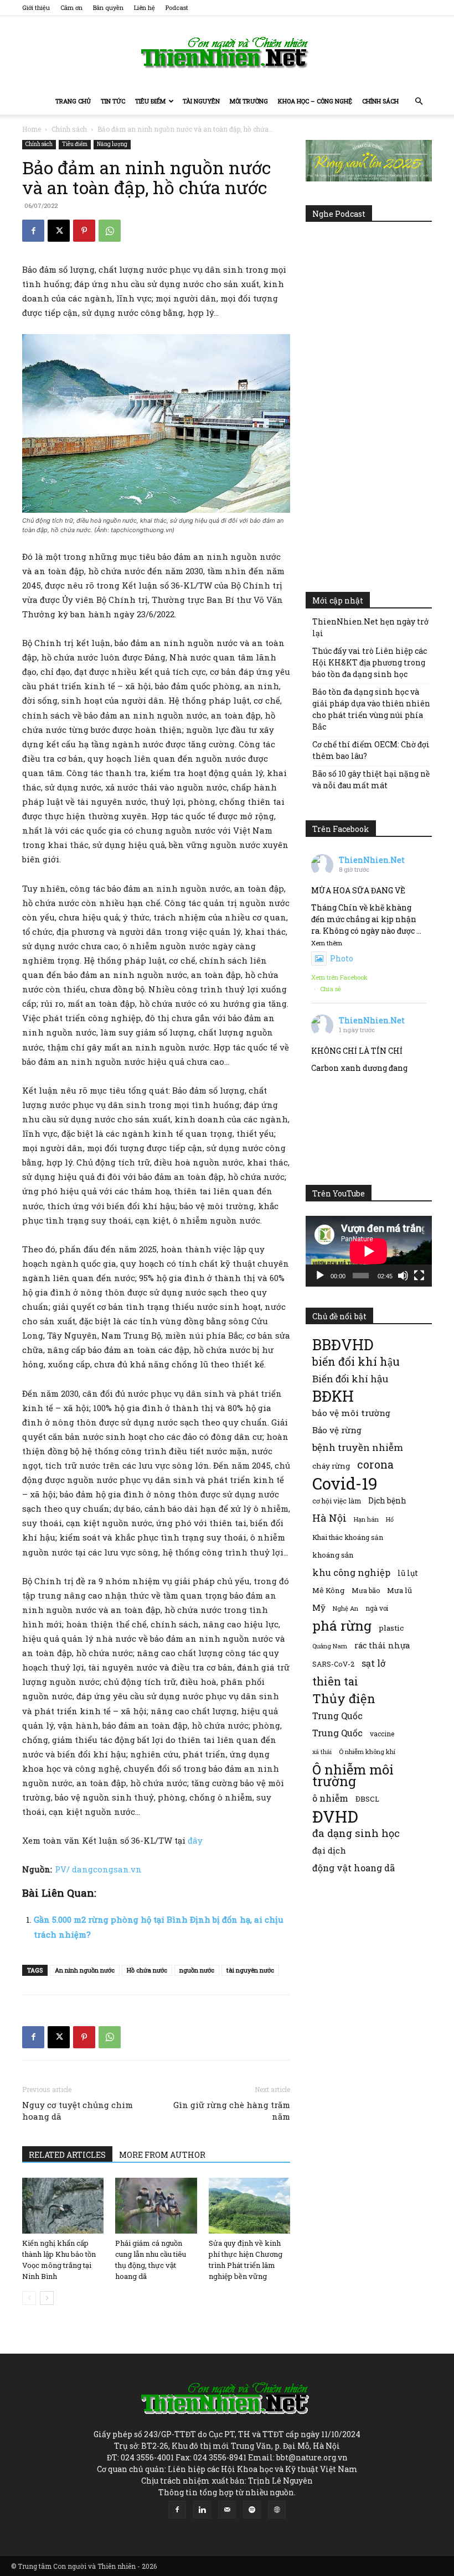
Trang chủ (73, 101)
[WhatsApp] (110, 231)
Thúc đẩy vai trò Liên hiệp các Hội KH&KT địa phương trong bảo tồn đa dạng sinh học (370, 662)
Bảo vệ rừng (337, 1430)
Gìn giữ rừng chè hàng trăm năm (232, 2111)
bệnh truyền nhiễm (358, 1447)
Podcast (177, 7)
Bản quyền (108, 7)
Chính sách (380, 101)
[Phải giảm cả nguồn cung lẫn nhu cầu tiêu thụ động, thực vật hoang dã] (156, 2206)
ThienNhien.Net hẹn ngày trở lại (370, 627)
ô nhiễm (330, 1798)
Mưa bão (366, 1590)
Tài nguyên (201, 101)
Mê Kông (328, 1590)
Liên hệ (145, 7)
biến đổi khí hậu (356, 1362)
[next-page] (47, 2298)
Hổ (390, 1519)
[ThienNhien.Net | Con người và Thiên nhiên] (227, 53)
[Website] (277, 2510)
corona (375, 1464)
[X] (59, 231)
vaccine (382, 1734)
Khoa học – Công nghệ (315, 101)
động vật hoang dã (354, 1868)
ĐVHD (335, 1816)
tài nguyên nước (250, 1970)
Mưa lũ (399, 1590)
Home (32, 129)
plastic (391, 1628)
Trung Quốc (337, 1733)
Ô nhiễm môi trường (353, 1775)
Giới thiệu (36, 7)
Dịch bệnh (387, 1500)
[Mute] (403, 1276)
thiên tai (335, 1681)
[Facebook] (33, 231)
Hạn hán (366, 1519)
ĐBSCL (367, 1799)
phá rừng (342, 1625)
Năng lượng (112, 144)
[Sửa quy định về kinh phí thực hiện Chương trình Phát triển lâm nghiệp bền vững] (249, 2206)
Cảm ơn (71, 7)
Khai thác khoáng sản (348, 1537)
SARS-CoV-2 (333, 1664)
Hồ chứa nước (147, 1970)
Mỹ (319, 1607)
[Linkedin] (202, 2510)
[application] (369, 1251)
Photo (342, 958)
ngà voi (377, 1608)
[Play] (320, 1276)
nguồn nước (197, 1970)
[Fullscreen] (419, 1276)
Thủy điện (344, 1698)
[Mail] (227, 2510)
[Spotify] (252, 2510)
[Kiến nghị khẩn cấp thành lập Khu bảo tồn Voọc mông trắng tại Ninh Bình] (63, 2206)
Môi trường (249, 101)
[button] (419, 102)
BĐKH (333, 1396)
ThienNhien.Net (372, 860)
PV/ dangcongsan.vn (98, 1869)
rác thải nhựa (382, 1645)
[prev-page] (29, 2298)
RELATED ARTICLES (67, 2155)
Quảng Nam (330, 1646)
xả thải (322, 1752)
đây (195, 1840)
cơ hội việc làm (337, 1501)
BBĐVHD (343, 1344)
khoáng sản (333, 1555)
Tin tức (113, 101)
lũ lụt (408, 1573)
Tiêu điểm (150, 101)
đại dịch (329, 1850)
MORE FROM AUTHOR (162, 2155)
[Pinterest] (84, 231)
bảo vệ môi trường (351, 1413)
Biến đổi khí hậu (350, 1379)
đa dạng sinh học (356, 1833)
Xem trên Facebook (339, 977)
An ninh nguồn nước (85, 1970)
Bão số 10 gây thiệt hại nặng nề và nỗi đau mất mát (371, 779)
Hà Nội (329, 1518)
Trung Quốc (337, 1716)
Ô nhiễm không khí (367, 1752)
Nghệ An (345, 1608)
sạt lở (373, 1663)
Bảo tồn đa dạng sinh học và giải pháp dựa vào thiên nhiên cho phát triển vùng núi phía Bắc (371, 709)
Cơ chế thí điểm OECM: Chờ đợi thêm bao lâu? (371, 750)
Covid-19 (345, 1483)
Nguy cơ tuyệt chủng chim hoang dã (78, 2111)
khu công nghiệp (351, 1572)
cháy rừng (331, 1466)
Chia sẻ (331, 989)
